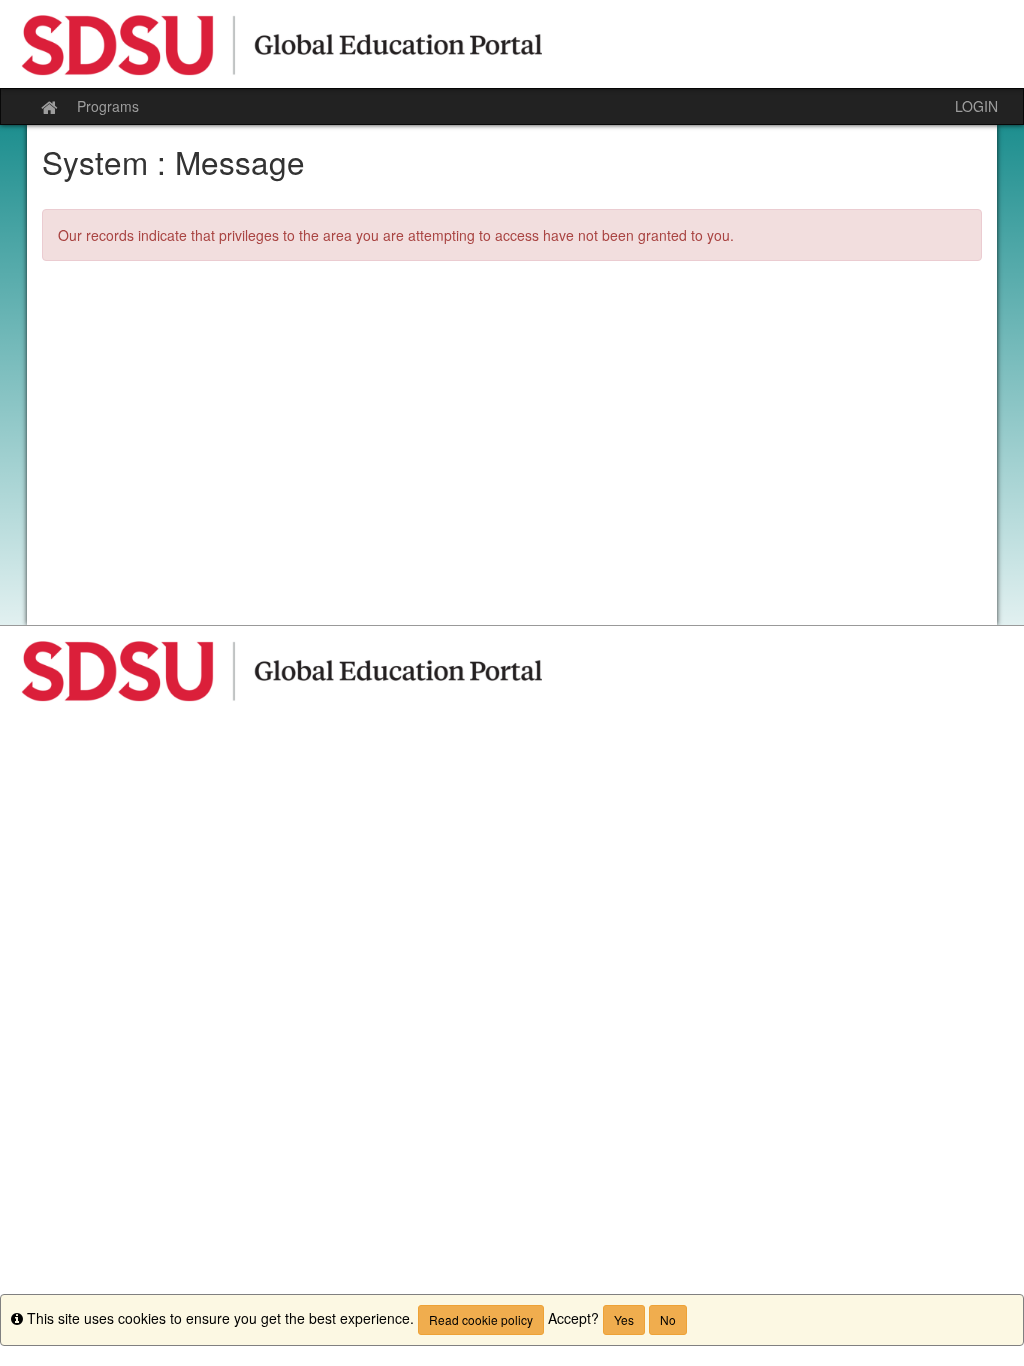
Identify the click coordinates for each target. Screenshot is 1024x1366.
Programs (108, 106)
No (668, 1319)
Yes (624, 1319)
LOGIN (976, 106)
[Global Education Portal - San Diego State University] (512, 44)
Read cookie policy (481, 1319)
